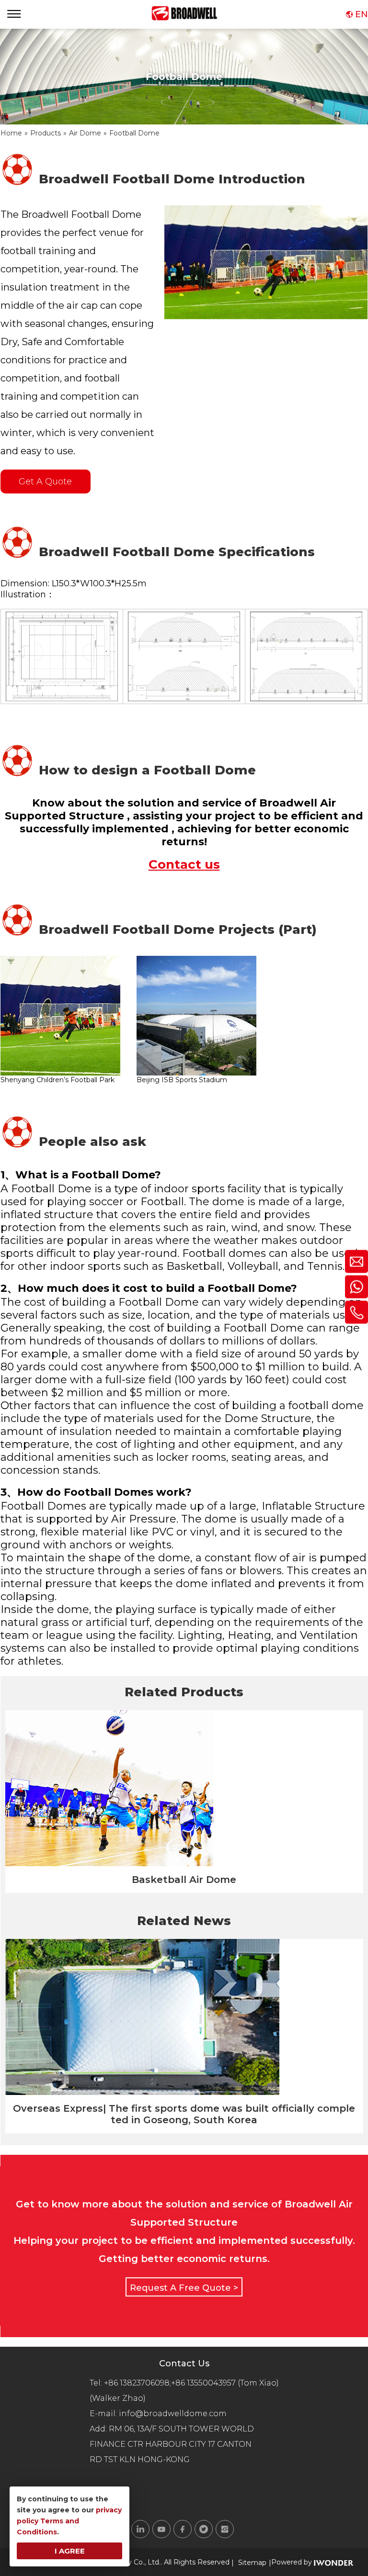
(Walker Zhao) (118, 2398)
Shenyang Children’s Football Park (57, 1080)
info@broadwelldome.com (175, 2414)
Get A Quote (45, 482)
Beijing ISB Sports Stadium (182, 1080)
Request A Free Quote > (184, 2288)
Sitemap (252, 2563)
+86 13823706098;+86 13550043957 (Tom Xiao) (191, 2383)
